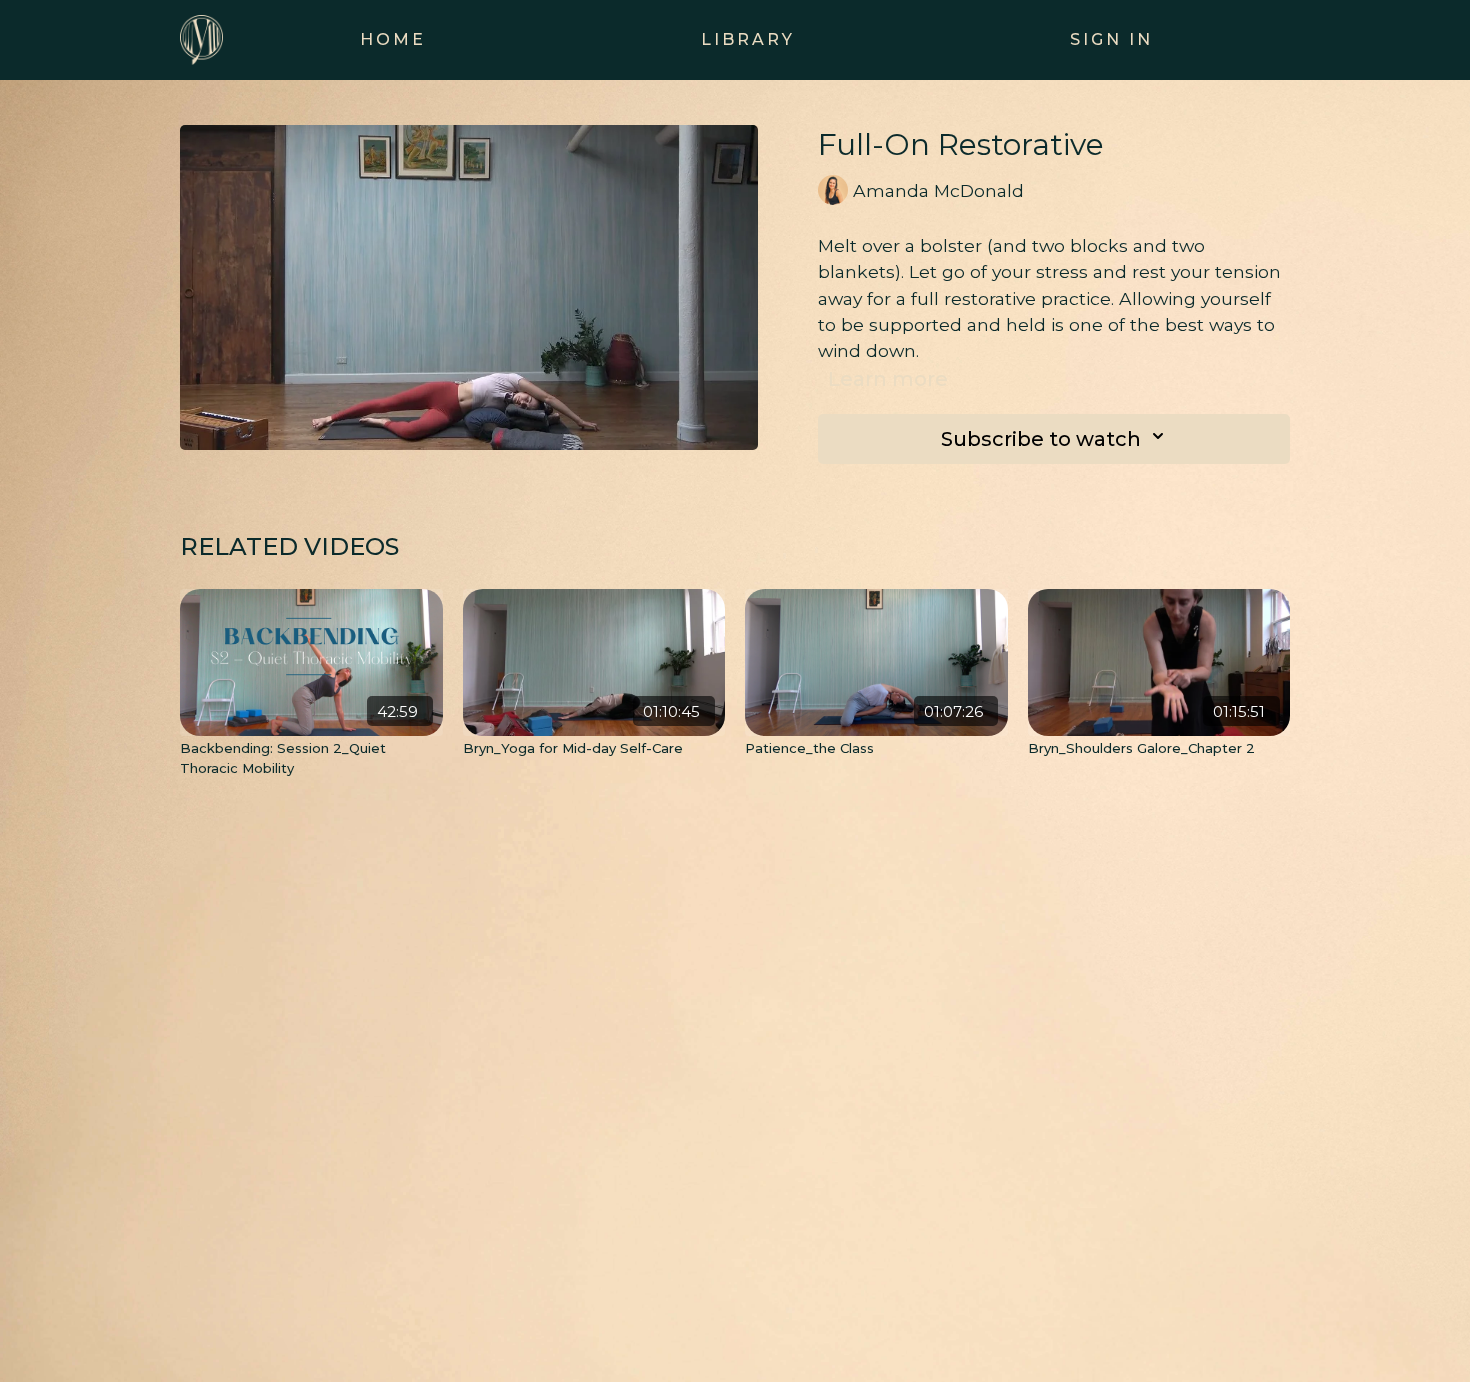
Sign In (1111, 39)
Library (748, 39)
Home (393, 39)
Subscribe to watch (1041, 439)
